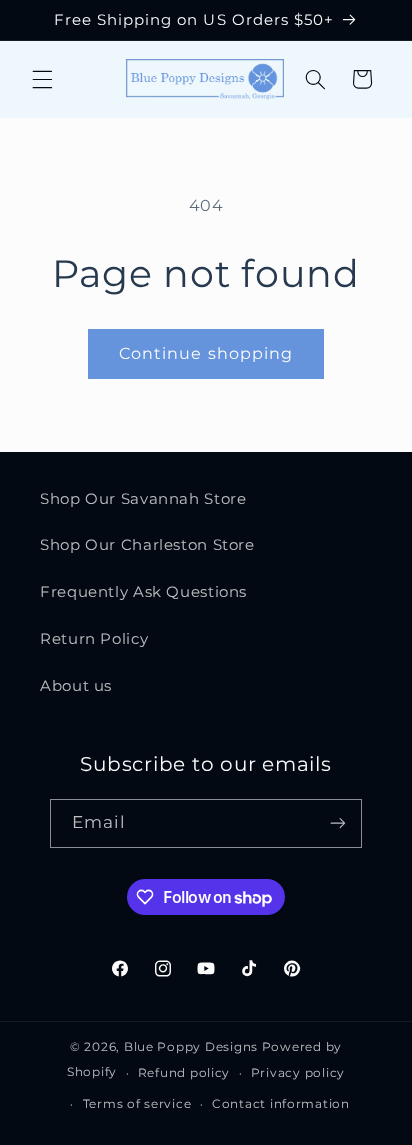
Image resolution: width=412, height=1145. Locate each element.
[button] (42, 79)
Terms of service (137, 1104)
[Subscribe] (338, 823)
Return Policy (94, 639)
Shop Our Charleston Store (147, 545)
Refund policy (184, 1073)
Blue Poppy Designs (191, 1047)
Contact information (281, 1104)
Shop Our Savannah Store (143, 499)
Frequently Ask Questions (143, 592)
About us (76, 686)
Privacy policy (298, 1073)
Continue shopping (206, 353)
